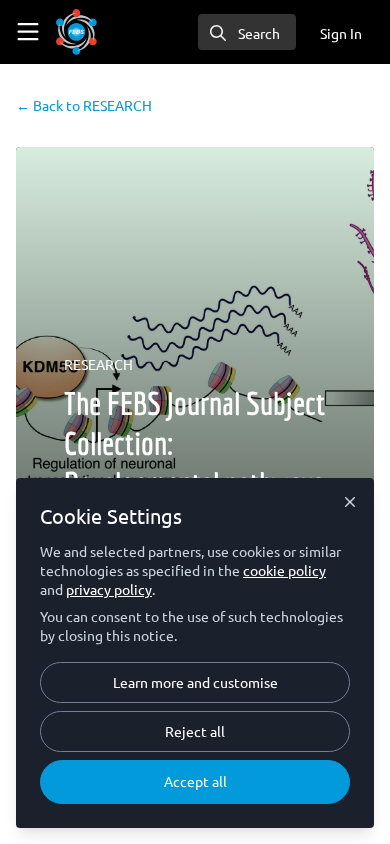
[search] (247, 32)
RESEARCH (84, 105)
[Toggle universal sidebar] (28, 32)
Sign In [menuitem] (341, 33)
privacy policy (109, 589)
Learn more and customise (195, 682)
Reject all (195, 731)
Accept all (195, 781)
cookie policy (284, 570)
